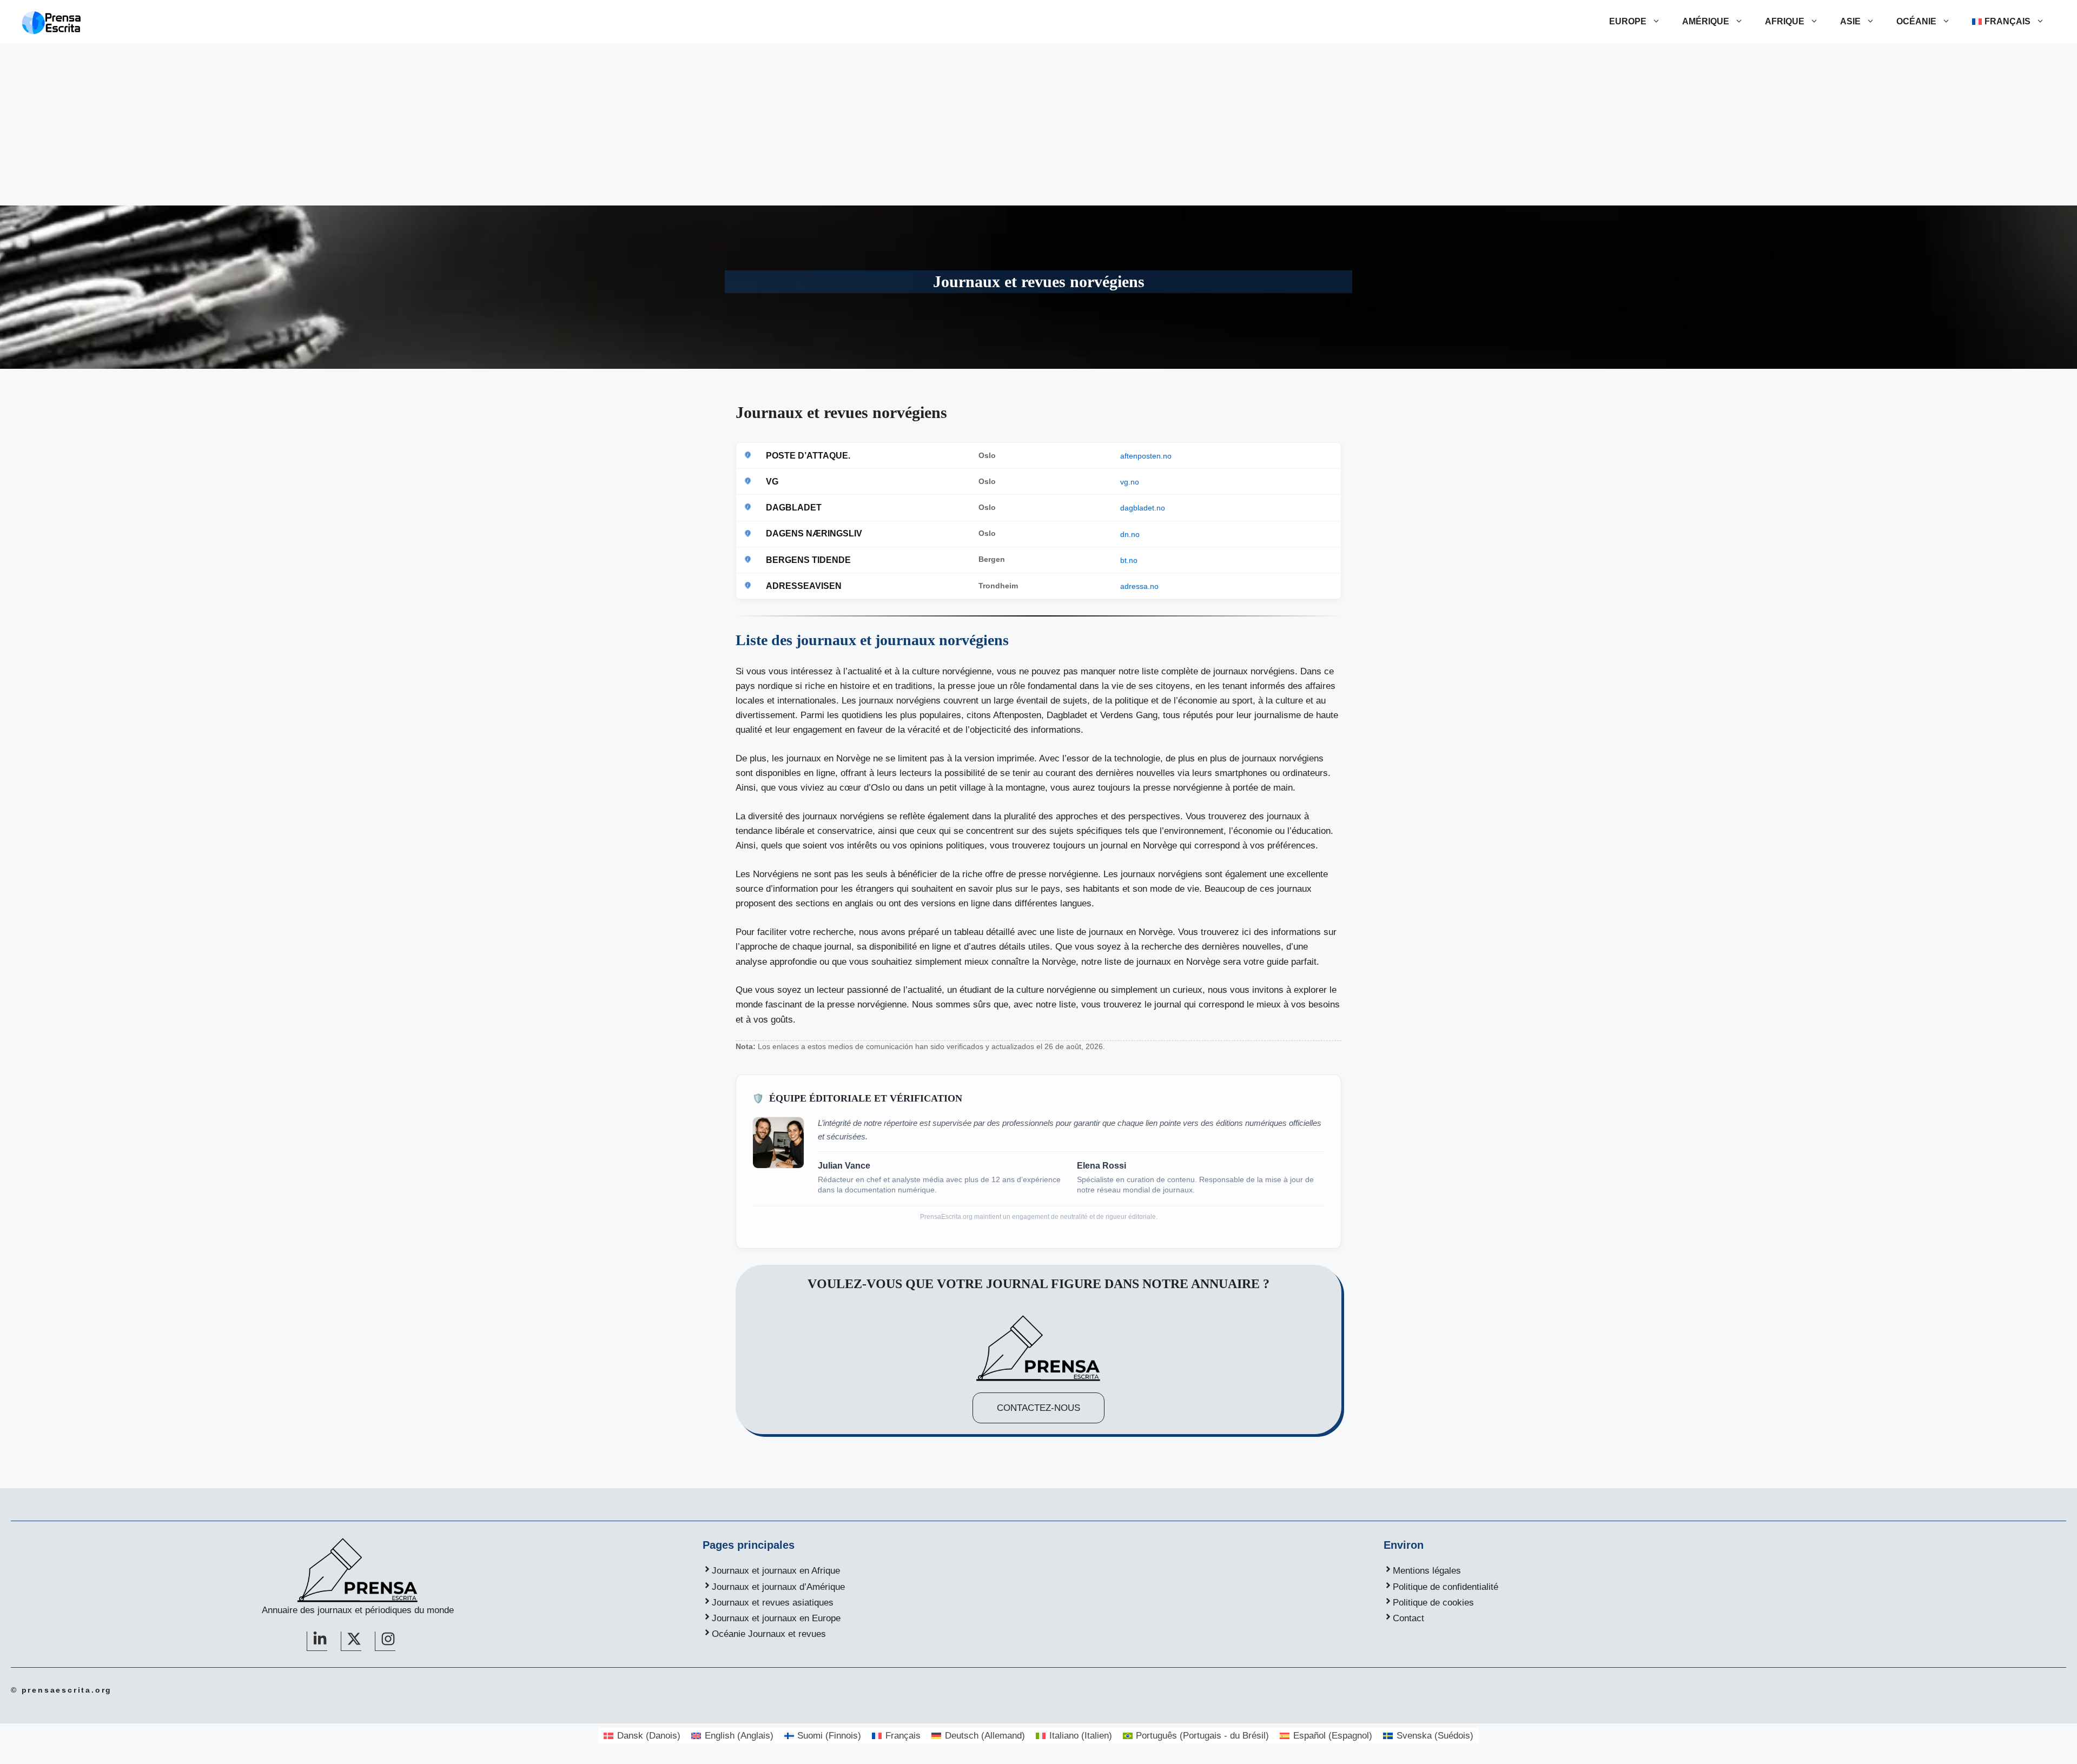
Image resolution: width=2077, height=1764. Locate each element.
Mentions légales (1427, 1571)
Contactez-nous (1038, 1408)
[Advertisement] (1038, 124)
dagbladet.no (1143, 508)
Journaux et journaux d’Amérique (778, 1587)
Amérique (1706, 21)
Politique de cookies (1433, 1603)
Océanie (1916, 21)
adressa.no (1139, 586)
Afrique (1785, 21)
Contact (1408, 1618)
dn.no (1130, 534)
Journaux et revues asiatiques (773, 1603)
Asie (1850, 21)
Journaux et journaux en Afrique (776, 1571)
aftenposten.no (1146, 456)
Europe (1628, 21)
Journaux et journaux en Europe (776, 1618)
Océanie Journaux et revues (769, 1634)
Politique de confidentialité (1446, 1587)
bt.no (1129, 560)
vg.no (1130, 482)
